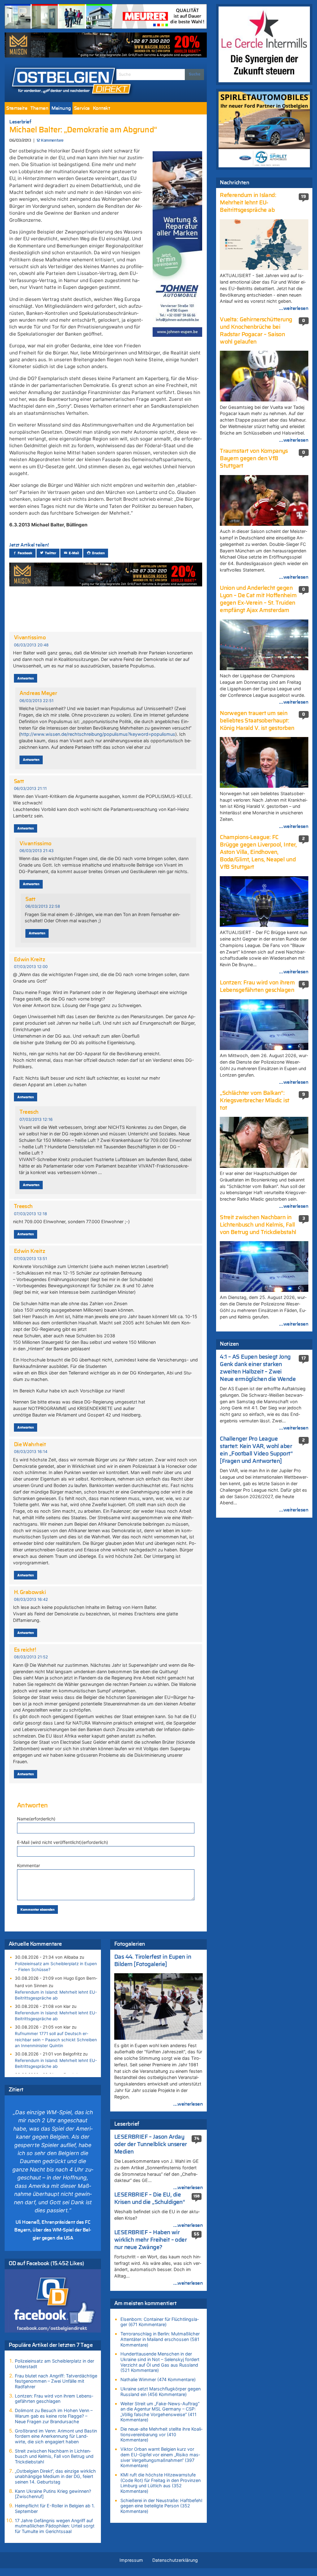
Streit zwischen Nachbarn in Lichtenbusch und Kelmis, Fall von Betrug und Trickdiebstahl (54, 2456)
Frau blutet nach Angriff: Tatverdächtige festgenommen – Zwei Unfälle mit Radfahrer (56, 2381)
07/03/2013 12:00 (31, 967)
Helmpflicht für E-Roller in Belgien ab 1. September (55, 2508)
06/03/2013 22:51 (37, 701)
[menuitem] (17, 108)
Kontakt (102, 108)
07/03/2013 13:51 (30, 1259)
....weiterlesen (188, 2104)
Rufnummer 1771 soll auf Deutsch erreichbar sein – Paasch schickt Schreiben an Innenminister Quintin (56, 2039)
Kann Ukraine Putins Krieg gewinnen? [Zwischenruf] (53, 2494)
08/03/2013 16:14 (31, 1452)
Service (82, 108)
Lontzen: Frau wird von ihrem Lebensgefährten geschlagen (54, 2399)
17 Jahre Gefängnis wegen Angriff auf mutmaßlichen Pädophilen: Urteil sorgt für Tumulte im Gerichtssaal (55, 2526)
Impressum (131, 2560)
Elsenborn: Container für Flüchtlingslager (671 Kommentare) (160, 2322)
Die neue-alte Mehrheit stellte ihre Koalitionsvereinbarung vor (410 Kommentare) (161, 2434)
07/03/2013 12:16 (36, 1119)
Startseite (17, 108)
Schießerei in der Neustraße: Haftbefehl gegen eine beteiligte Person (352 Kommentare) (161, 2506)
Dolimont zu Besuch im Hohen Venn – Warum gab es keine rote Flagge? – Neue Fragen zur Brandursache (54, 2416)
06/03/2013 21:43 (37, 851)
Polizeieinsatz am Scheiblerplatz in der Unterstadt (54, 2364)
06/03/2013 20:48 (31, 645)
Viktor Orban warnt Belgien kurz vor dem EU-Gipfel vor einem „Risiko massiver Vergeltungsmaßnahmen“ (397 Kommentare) (160, 2457)
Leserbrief (20, 122)
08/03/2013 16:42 (31, 1599)
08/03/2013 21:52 (31, 1657)
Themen (39, 108)
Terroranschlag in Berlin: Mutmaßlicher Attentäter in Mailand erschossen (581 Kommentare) (160, 2339)
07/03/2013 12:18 (30, 1214)
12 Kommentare (50, 141)
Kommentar (28, 1865)
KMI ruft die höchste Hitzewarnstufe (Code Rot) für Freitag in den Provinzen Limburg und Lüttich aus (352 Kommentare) (161, 2483)
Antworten (26, 678)
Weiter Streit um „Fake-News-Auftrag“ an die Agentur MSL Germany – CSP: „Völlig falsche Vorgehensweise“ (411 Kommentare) (160, 2412)
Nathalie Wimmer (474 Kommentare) (158, 2379)
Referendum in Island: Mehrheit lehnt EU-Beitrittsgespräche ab (56, 1995)
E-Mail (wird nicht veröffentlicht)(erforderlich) (63, 1842)
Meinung (61, 108)
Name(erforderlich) (36, 1819)
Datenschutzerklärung (175, 2560)
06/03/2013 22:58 (43, 906)
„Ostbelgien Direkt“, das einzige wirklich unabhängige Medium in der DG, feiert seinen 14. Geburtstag (55, 2476)
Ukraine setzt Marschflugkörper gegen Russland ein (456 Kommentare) (161, 2392)
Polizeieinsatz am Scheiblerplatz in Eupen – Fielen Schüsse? (56, 1967)
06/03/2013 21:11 (30, 789)
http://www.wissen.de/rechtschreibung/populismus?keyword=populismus (98, 734)
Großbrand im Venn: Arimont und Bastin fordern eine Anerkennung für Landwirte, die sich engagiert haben (56, 2436)
